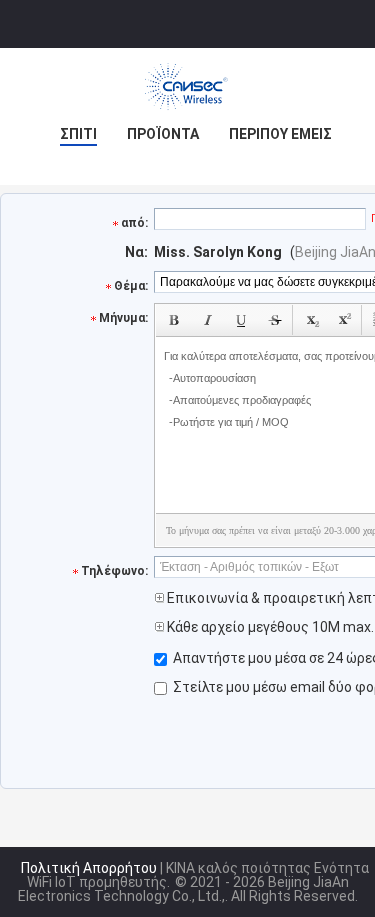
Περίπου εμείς (280, 134)
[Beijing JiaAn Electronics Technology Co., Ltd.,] (188, 88)
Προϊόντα (163, 134)
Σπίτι (78, 134)
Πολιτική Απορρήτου (89, 868)
